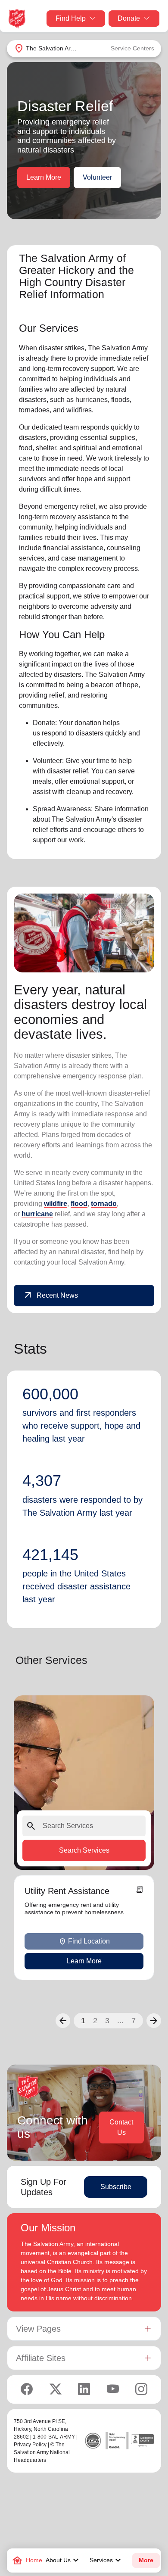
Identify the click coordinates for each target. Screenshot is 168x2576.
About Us (63, 2560)
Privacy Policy (30, 2445)
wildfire (56, 1204)
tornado (104, 1204)
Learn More (44, 177)
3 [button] (107, 2021)
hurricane (37, 1214)
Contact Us (121, 2127)
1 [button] (83, 2021)
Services (106, 2560)
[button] (63, 2021)
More (146, 2560)
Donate (129, 18)
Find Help (71, 18)
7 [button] (134, 2021)
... (120, 2021)
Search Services (84, 1850)
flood (79, 1204)
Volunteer (97, 177)
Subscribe (116, 2187)
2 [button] (95, 2021)
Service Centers (132, 48)
